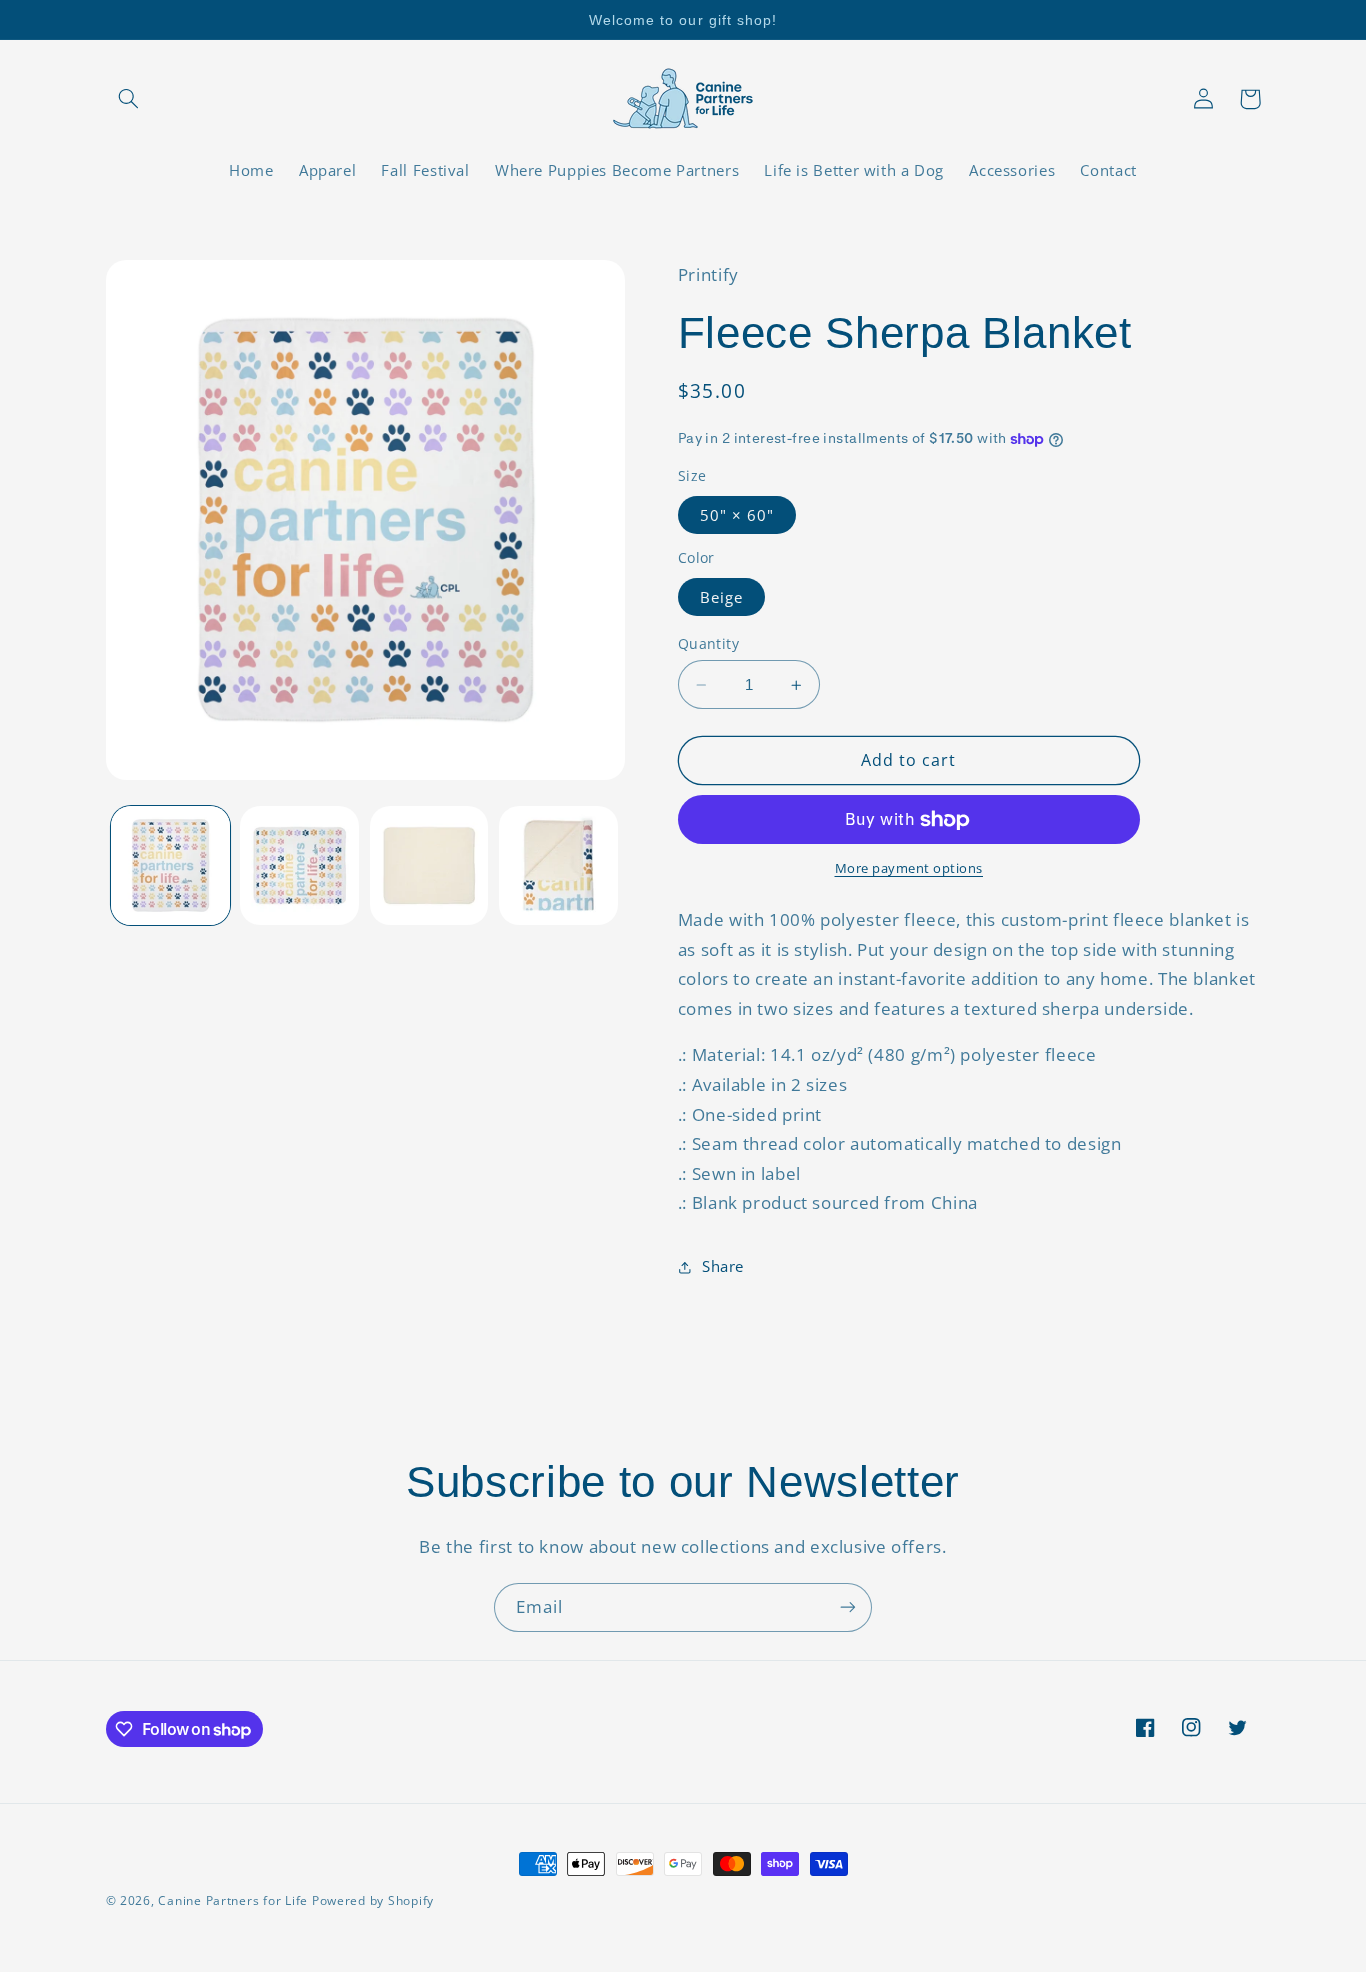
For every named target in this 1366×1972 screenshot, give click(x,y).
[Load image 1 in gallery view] (170, 865)
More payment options (909, 869)
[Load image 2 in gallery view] (299, 865)
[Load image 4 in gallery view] (558, 865)
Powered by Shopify (373, 1900)
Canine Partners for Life (233, 1900)
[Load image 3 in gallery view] (429, 865)
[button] (129, 99)
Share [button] (723, 1267)
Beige (721, 597)
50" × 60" (737, 515)
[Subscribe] (848, 1607)
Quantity (708, 643)
